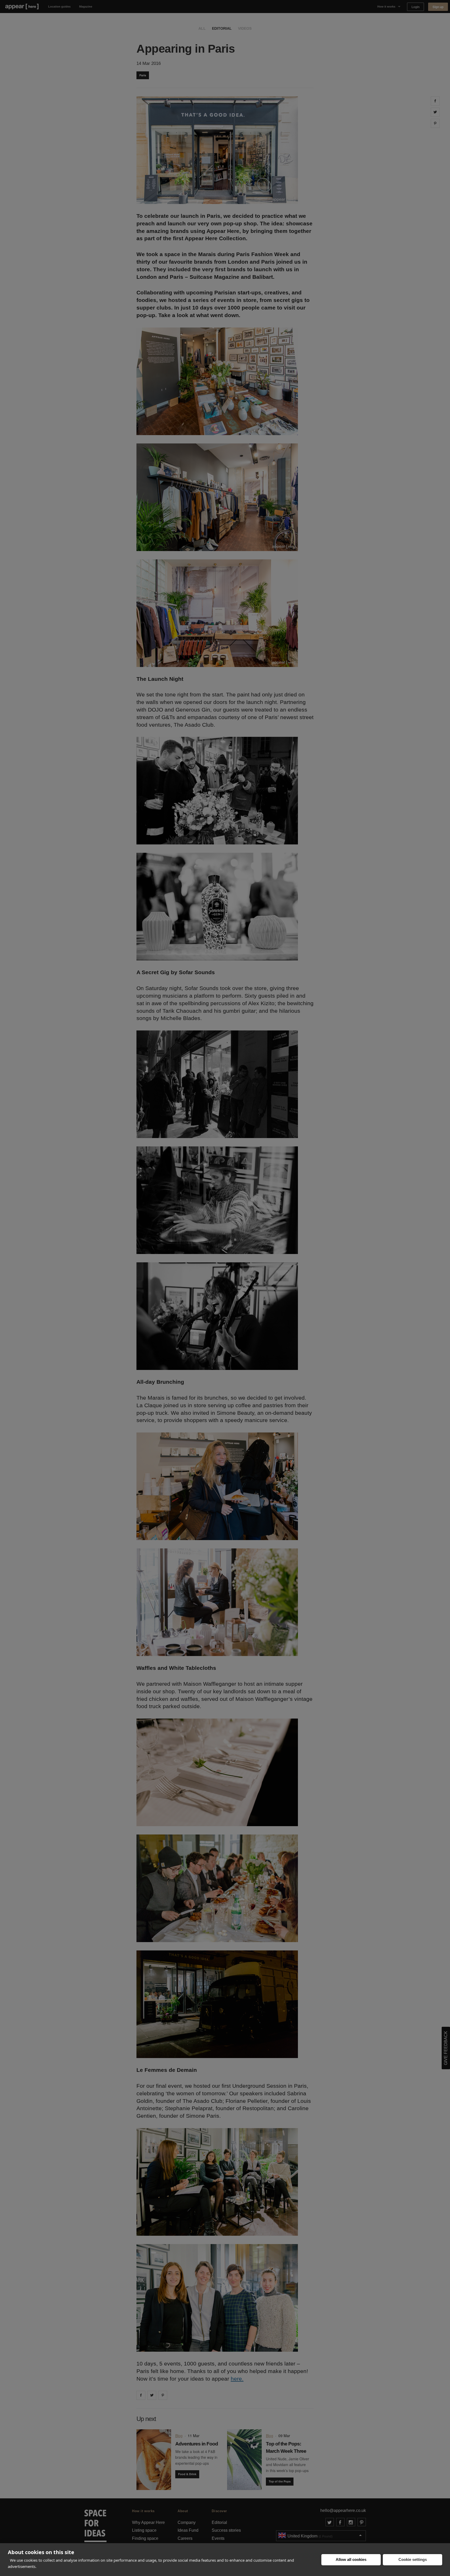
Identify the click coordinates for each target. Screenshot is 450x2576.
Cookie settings (413, 2559)
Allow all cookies (351, 2559)
